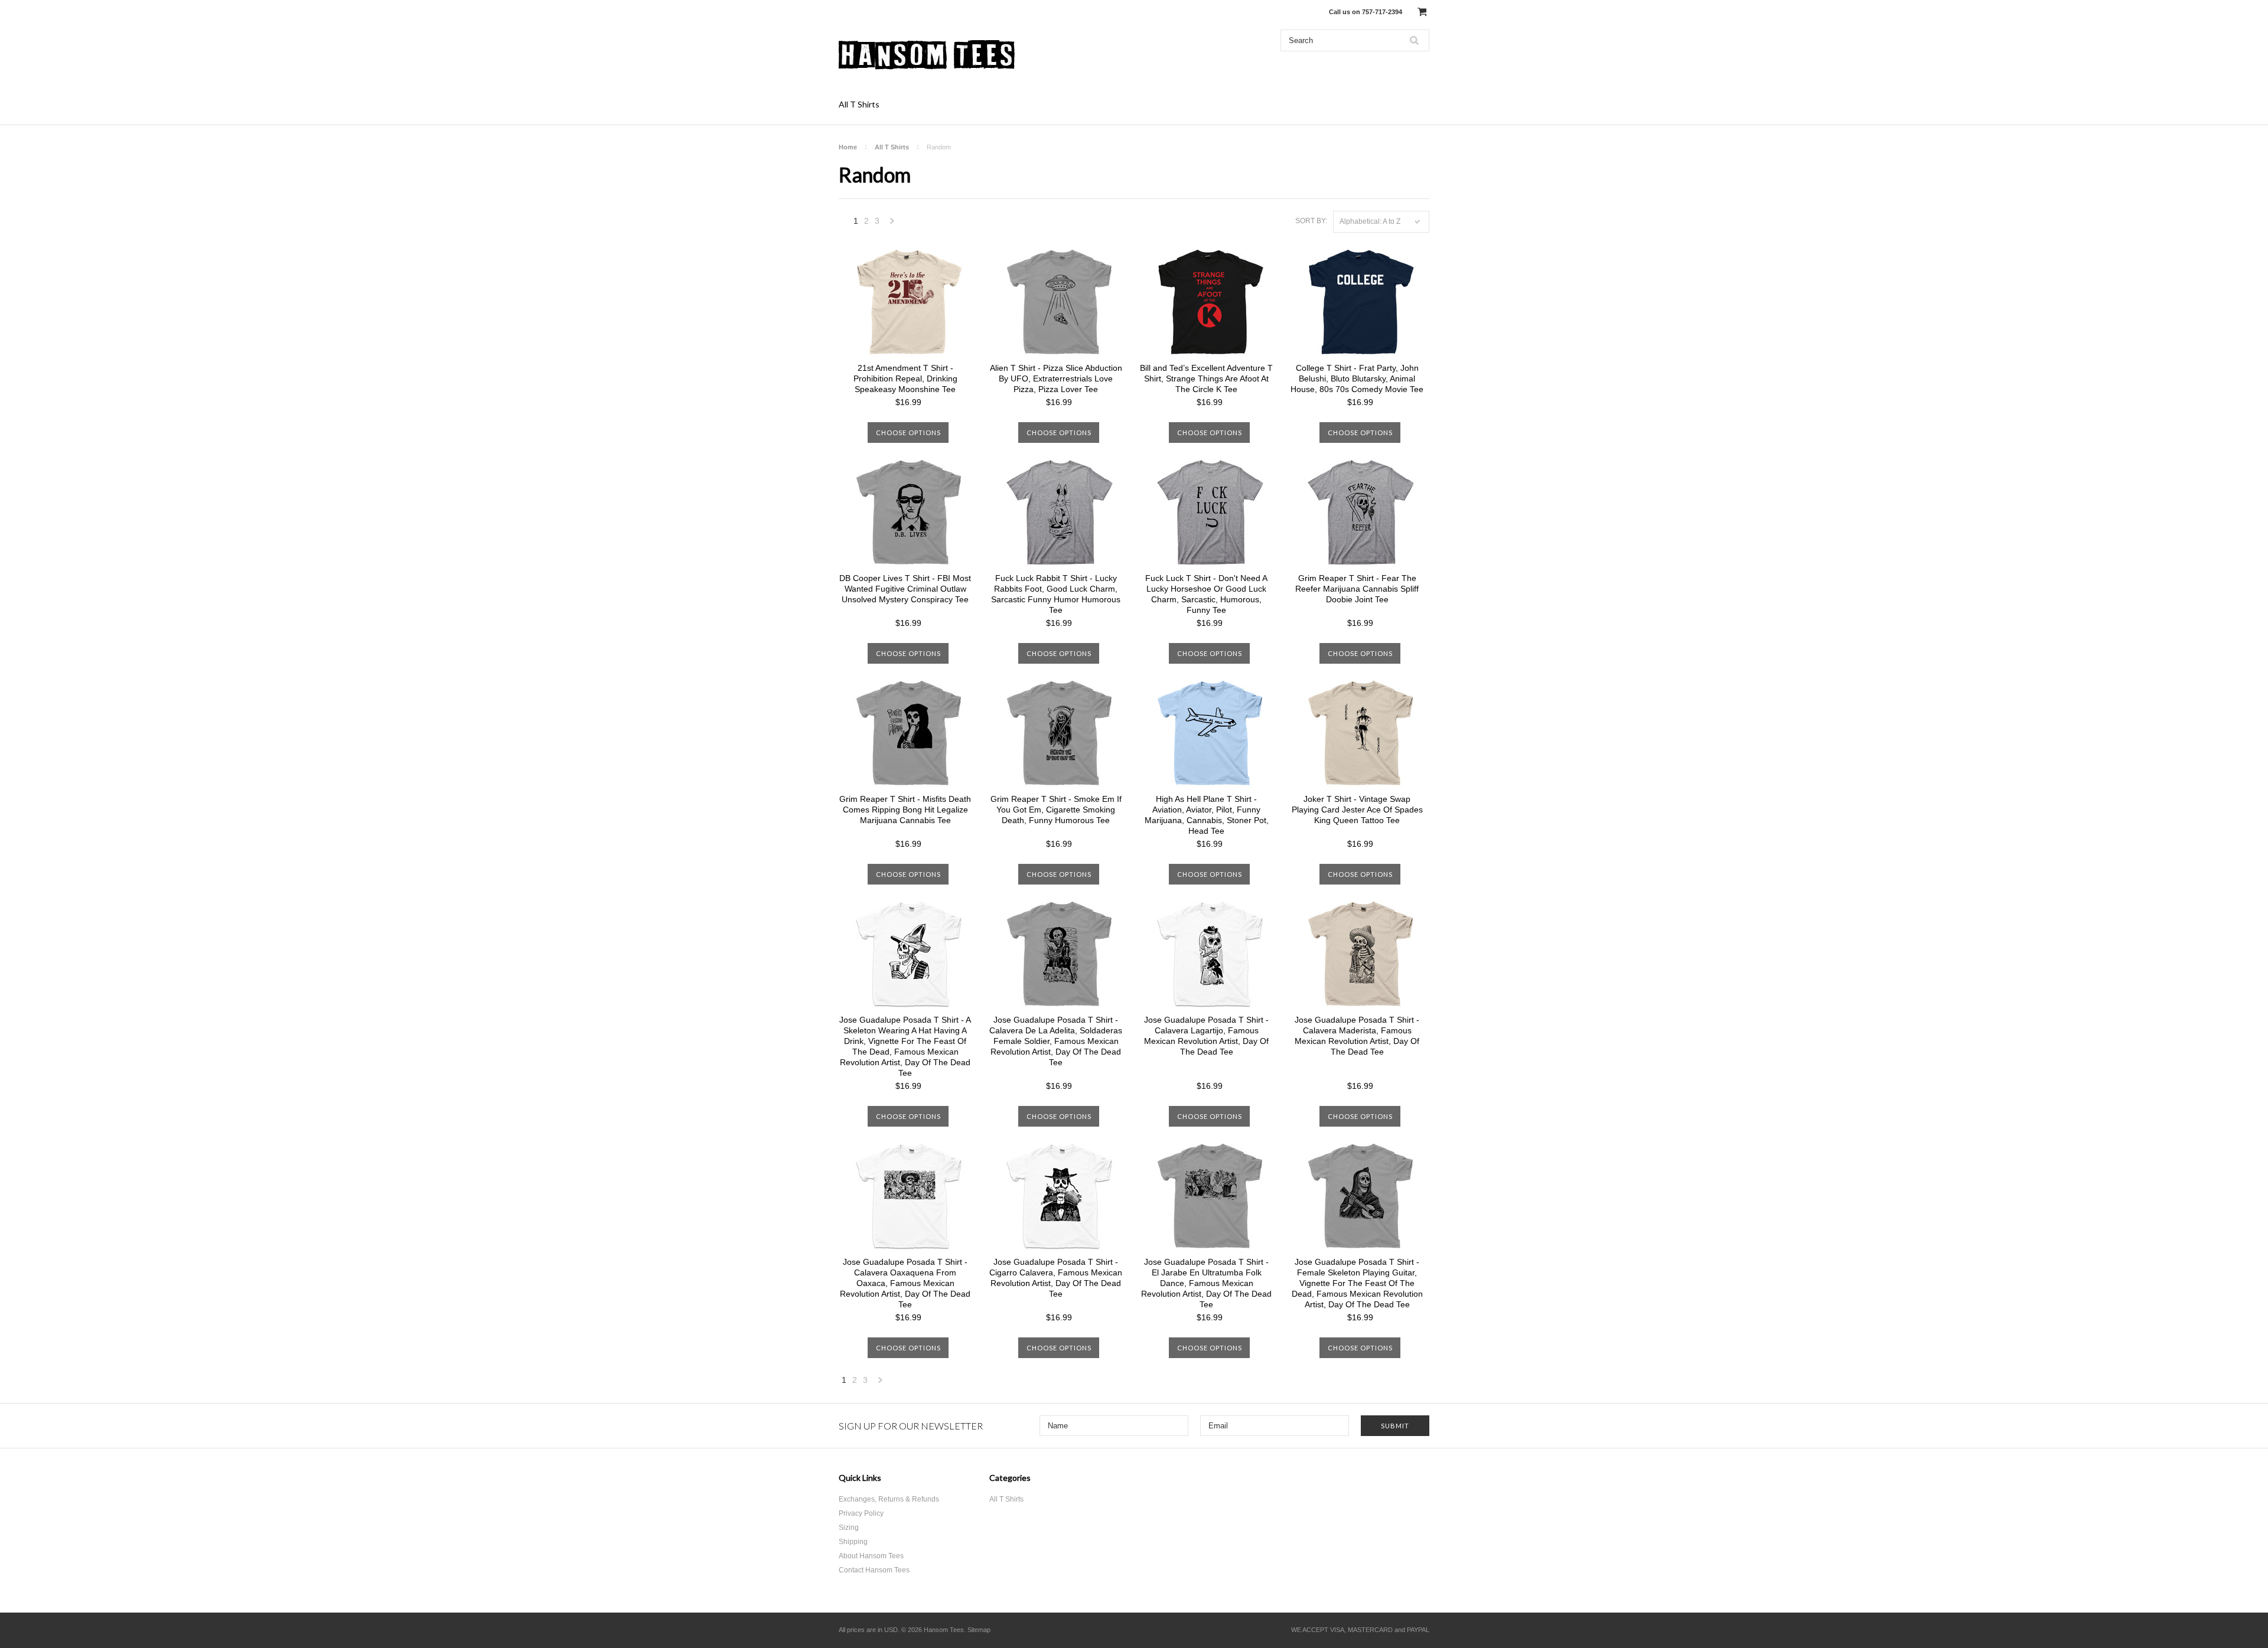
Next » (892, 224)
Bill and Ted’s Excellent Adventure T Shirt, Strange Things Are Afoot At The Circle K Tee (1206, 378)
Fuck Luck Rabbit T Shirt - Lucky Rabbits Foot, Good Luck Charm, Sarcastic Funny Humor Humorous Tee (1056, 594)
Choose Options (908, 433)
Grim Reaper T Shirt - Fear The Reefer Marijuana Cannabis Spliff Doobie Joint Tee (1357, 589)
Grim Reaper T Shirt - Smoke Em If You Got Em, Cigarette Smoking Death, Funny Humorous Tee (1056, 810)
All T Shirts (859, 104)
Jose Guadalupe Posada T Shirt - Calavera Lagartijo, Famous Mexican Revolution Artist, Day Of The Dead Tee (1206, 1036)
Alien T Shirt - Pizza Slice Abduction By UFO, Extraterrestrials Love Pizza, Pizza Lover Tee (1056, 378)
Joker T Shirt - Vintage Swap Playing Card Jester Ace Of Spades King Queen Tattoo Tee (1357, 810)
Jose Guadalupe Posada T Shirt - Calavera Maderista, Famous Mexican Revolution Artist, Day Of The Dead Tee (1357, 1036)
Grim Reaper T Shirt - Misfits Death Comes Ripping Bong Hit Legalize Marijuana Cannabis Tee (905, 810)
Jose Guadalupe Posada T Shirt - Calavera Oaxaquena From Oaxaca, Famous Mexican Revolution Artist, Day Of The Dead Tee (905, 1283)
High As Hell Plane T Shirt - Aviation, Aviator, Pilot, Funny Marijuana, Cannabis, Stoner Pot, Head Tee (1207, 815)
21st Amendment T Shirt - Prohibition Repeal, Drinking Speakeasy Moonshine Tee (905, 378)
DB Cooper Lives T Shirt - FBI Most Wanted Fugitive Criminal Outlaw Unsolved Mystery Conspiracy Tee (905, 589)
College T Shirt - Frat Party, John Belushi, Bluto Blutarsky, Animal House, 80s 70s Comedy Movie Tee (1357, 378)
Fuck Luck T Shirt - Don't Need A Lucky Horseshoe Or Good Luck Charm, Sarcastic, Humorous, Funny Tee (1206, 594)
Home (848, 147)
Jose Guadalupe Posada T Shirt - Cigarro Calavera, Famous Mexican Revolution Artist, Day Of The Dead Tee (1056, 1278)
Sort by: (1311, 221)
